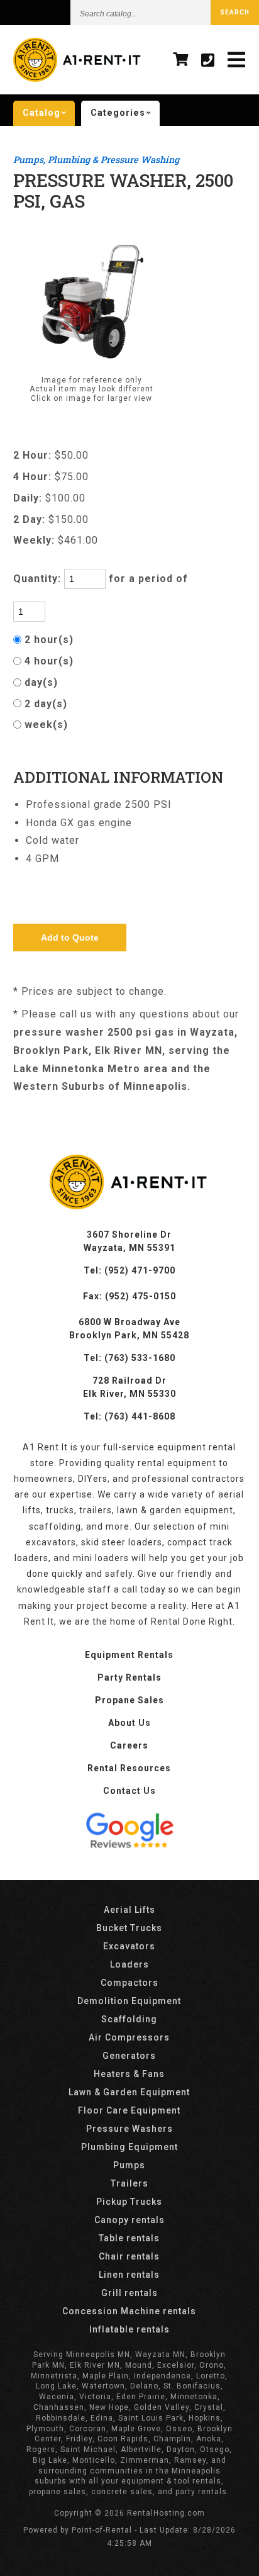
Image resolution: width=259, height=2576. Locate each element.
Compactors (129, 1983)
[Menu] (237, 60)
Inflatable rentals (129, 2329)
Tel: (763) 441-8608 (129, 1416)
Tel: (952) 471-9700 (129, 1270)
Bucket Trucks (129, 1928)
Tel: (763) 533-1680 (129, 1358)
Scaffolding (129, 2019)
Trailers (129, 2183)
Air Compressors (129, 2037)
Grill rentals (129, 2293)
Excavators (129, 1946)
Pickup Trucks (129, 2202)
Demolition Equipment (129, 2001)
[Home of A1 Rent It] (129, 1206)
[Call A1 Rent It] (208, 60)
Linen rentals (129, 2275)
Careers (129, 1745)
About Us (129, 1723)
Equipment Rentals (129, 1655)
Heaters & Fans (129, 2074)
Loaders (129, 1964)
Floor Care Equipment (129, 2110)
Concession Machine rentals (129, 2311)
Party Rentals (129, 1677)
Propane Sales (129, 1700)
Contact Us (129, 1791)
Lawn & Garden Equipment (129, 2092)
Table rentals (129, 2238)
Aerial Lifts (129, 1910)
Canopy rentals (129, 2220)
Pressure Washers (129, 2129)
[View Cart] (181, 60)
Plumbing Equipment (129, 2147)
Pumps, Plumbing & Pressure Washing (96, 160)
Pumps (129, 2165)
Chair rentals (129, 2256)
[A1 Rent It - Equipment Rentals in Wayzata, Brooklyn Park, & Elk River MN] (78, 79)
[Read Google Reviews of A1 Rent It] (129, 1832)
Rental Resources (129, 1768)
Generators (129, 2056)
